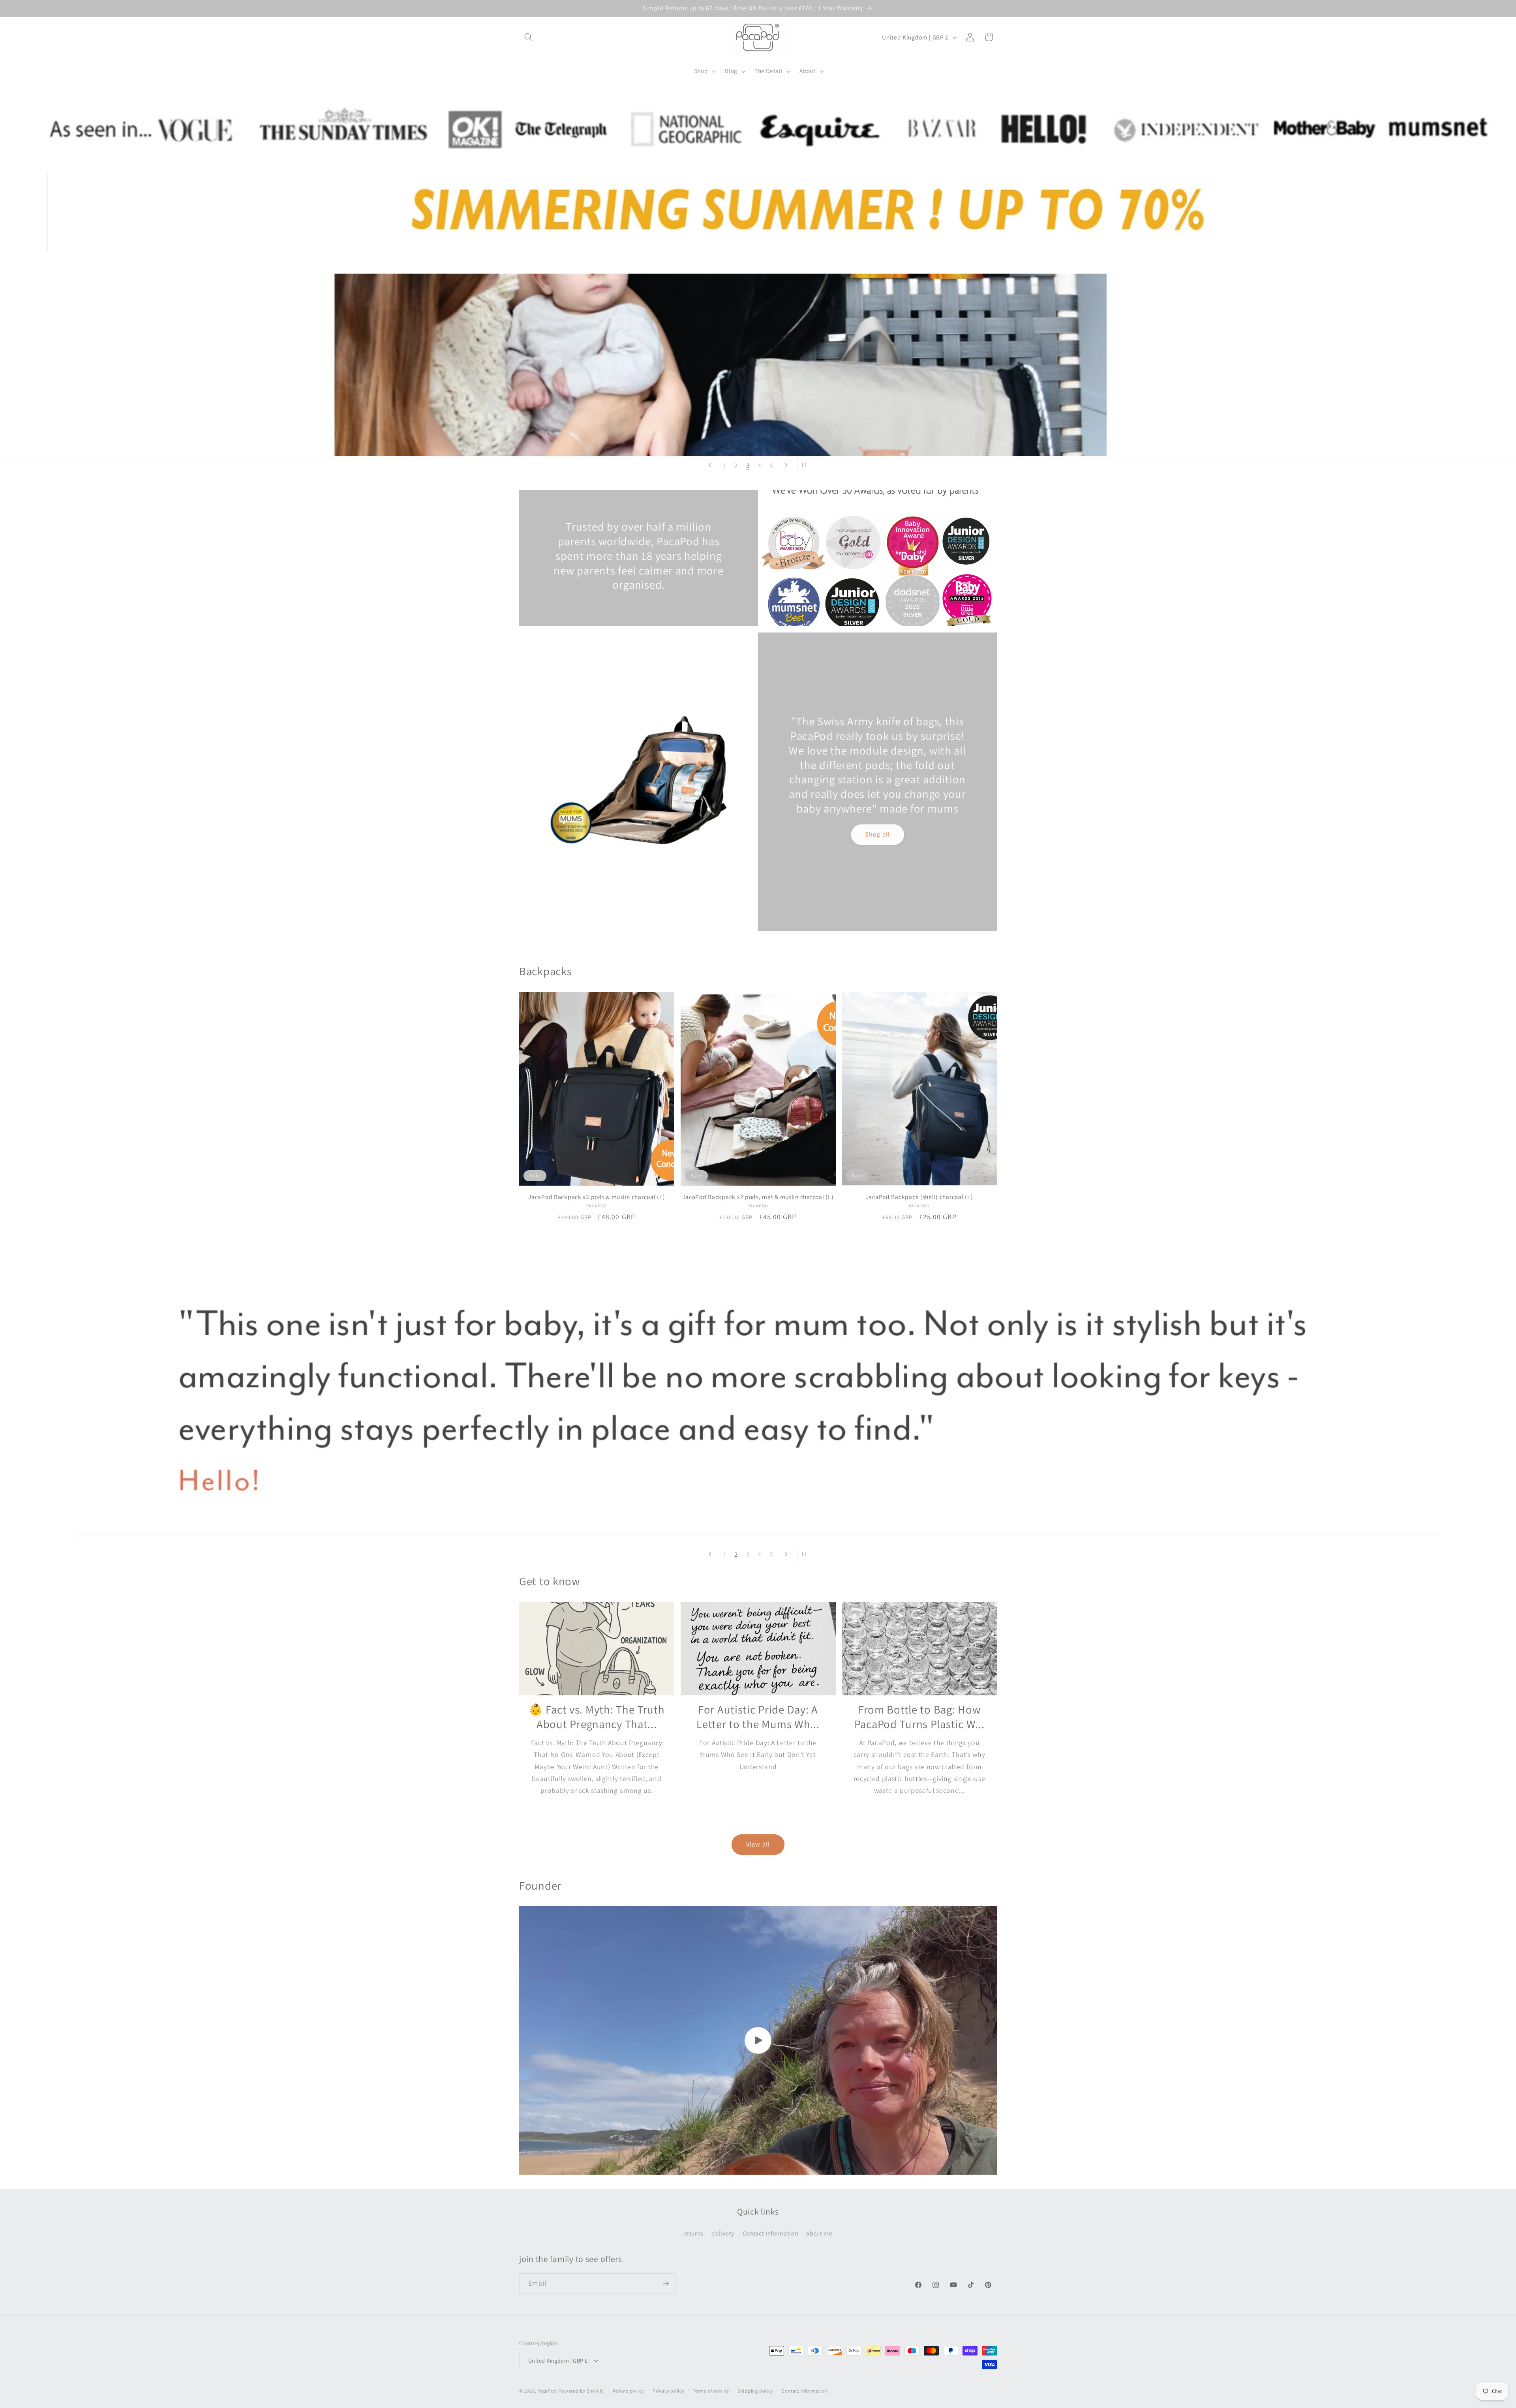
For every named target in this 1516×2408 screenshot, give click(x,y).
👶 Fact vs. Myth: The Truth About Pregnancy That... (597, 1717)
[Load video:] (758, 2041)
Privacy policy (669, 2391)
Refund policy (629, 2391)
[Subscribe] (666, 2284)
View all (758, 1844)
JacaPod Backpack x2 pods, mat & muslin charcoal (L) (758, 1197)
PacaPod (547, 2391)
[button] (529, 37)
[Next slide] (786, 465)
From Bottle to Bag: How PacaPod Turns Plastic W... (919, 1717)
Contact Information (770, 2233)
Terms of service (711, 2391)
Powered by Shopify (581, 2391)
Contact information (805, 2391)
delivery (723, 2233)
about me (819, 2233)
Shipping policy (755, 2391)
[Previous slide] (710, 465)
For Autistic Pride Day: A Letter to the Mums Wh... (758, 1717)
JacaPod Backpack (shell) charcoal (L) (919, 1197)
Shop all (878, 834)
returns (693, 2233)
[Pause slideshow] (806, 465)
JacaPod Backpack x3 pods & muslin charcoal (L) (597, 1197)
